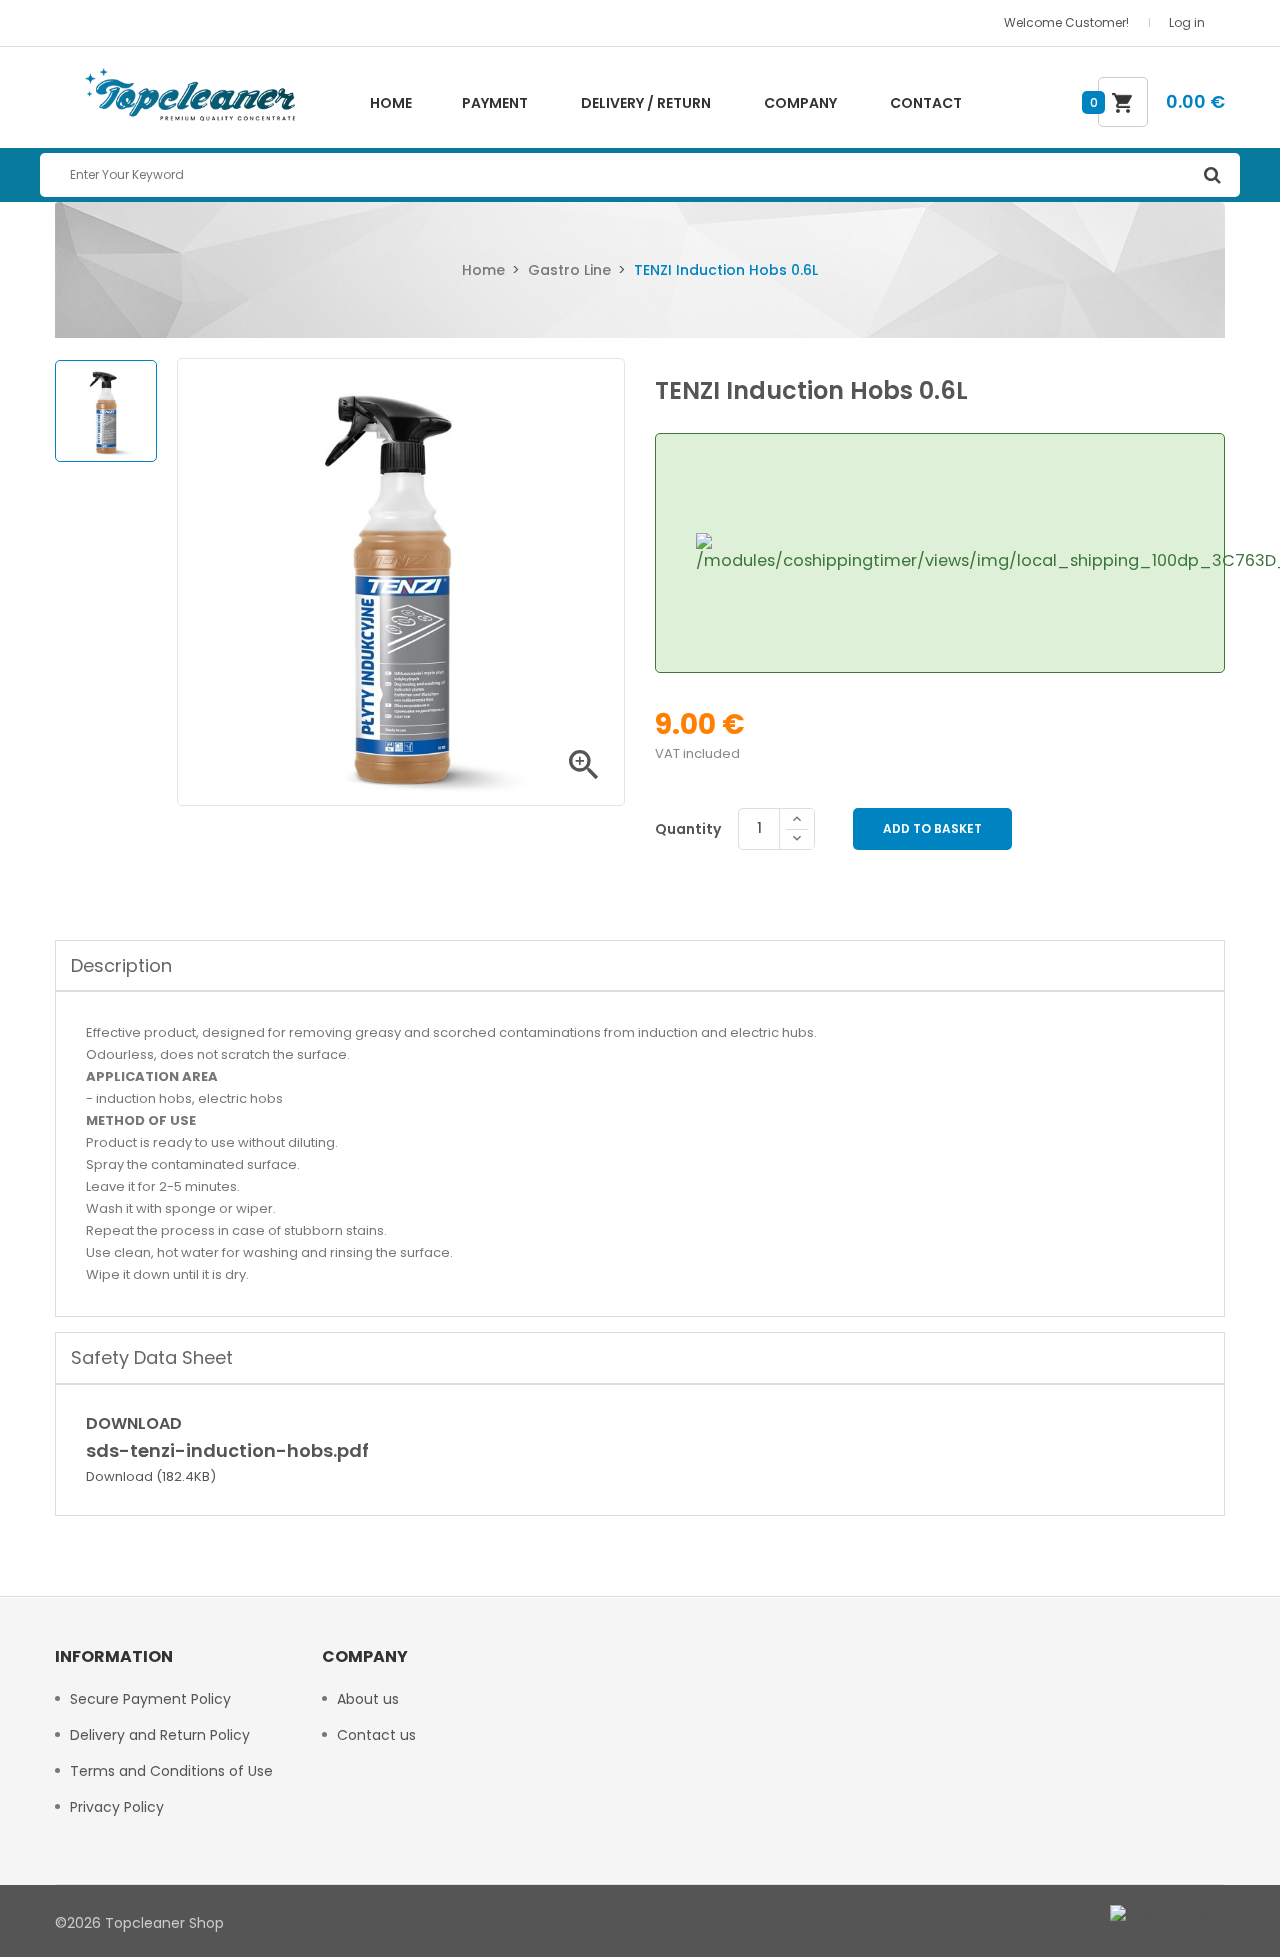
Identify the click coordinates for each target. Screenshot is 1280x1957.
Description (121, 965)
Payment (495, 103)
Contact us (376, 1735)
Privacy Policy (117, 1807)
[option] (106, 411)
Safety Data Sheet (152, 1357)
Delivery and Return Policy (160, 1735)
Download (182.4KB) (151, 1476)
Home (391, 103)
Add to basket (932, 828)
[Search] (1212, 175)
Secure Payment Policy (150, 1699)
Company (800, 103)
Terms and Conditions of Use (171, 1771)
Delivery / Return (646, 103)
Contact (926, 103)
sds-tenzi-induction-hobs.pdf (227, 1450)
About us (368, 1699)
